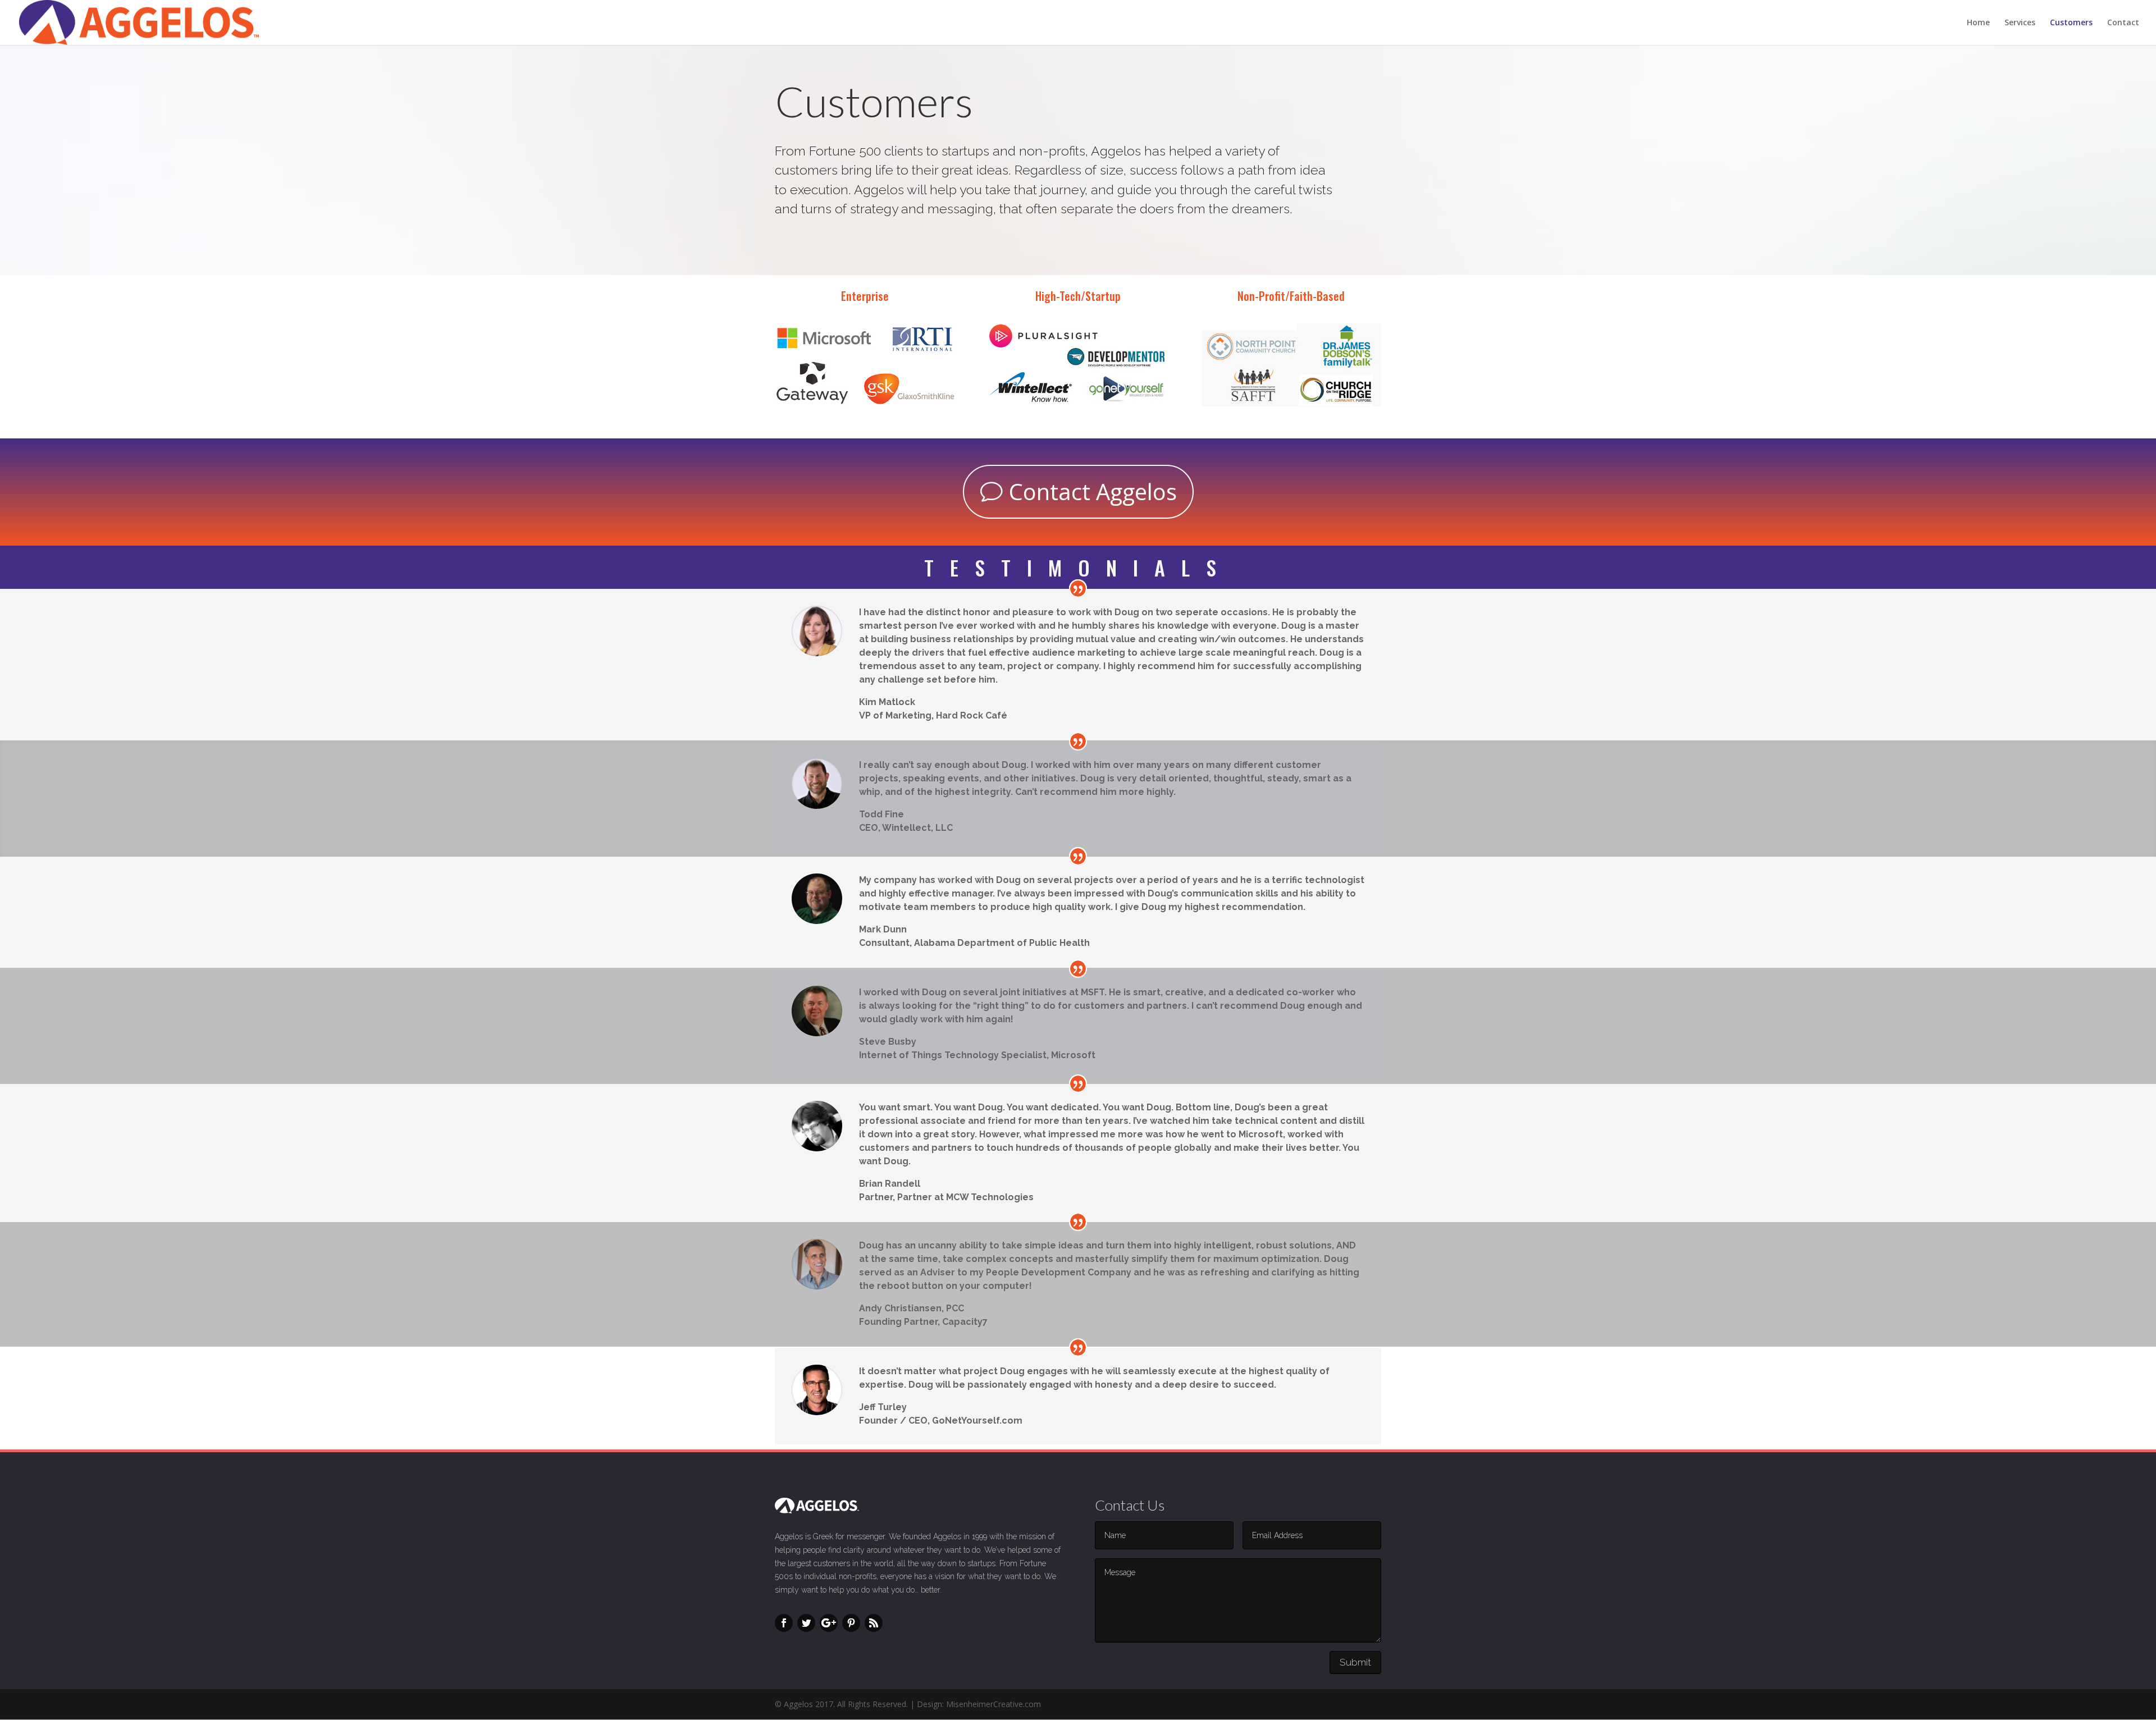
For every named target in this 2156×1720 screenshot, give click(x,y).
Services (2020, 23)
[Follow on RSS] (874, 1623)
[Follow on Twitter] (806, 1623)
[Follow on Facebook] (784, 1623)
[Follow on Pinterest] (851, 1623)
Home (1978, 23)
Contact (2123, 23)
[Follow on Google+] (829, 1623)
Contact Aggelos (1093, 491)
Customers (2071, 23)
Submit (1355, 1662)
